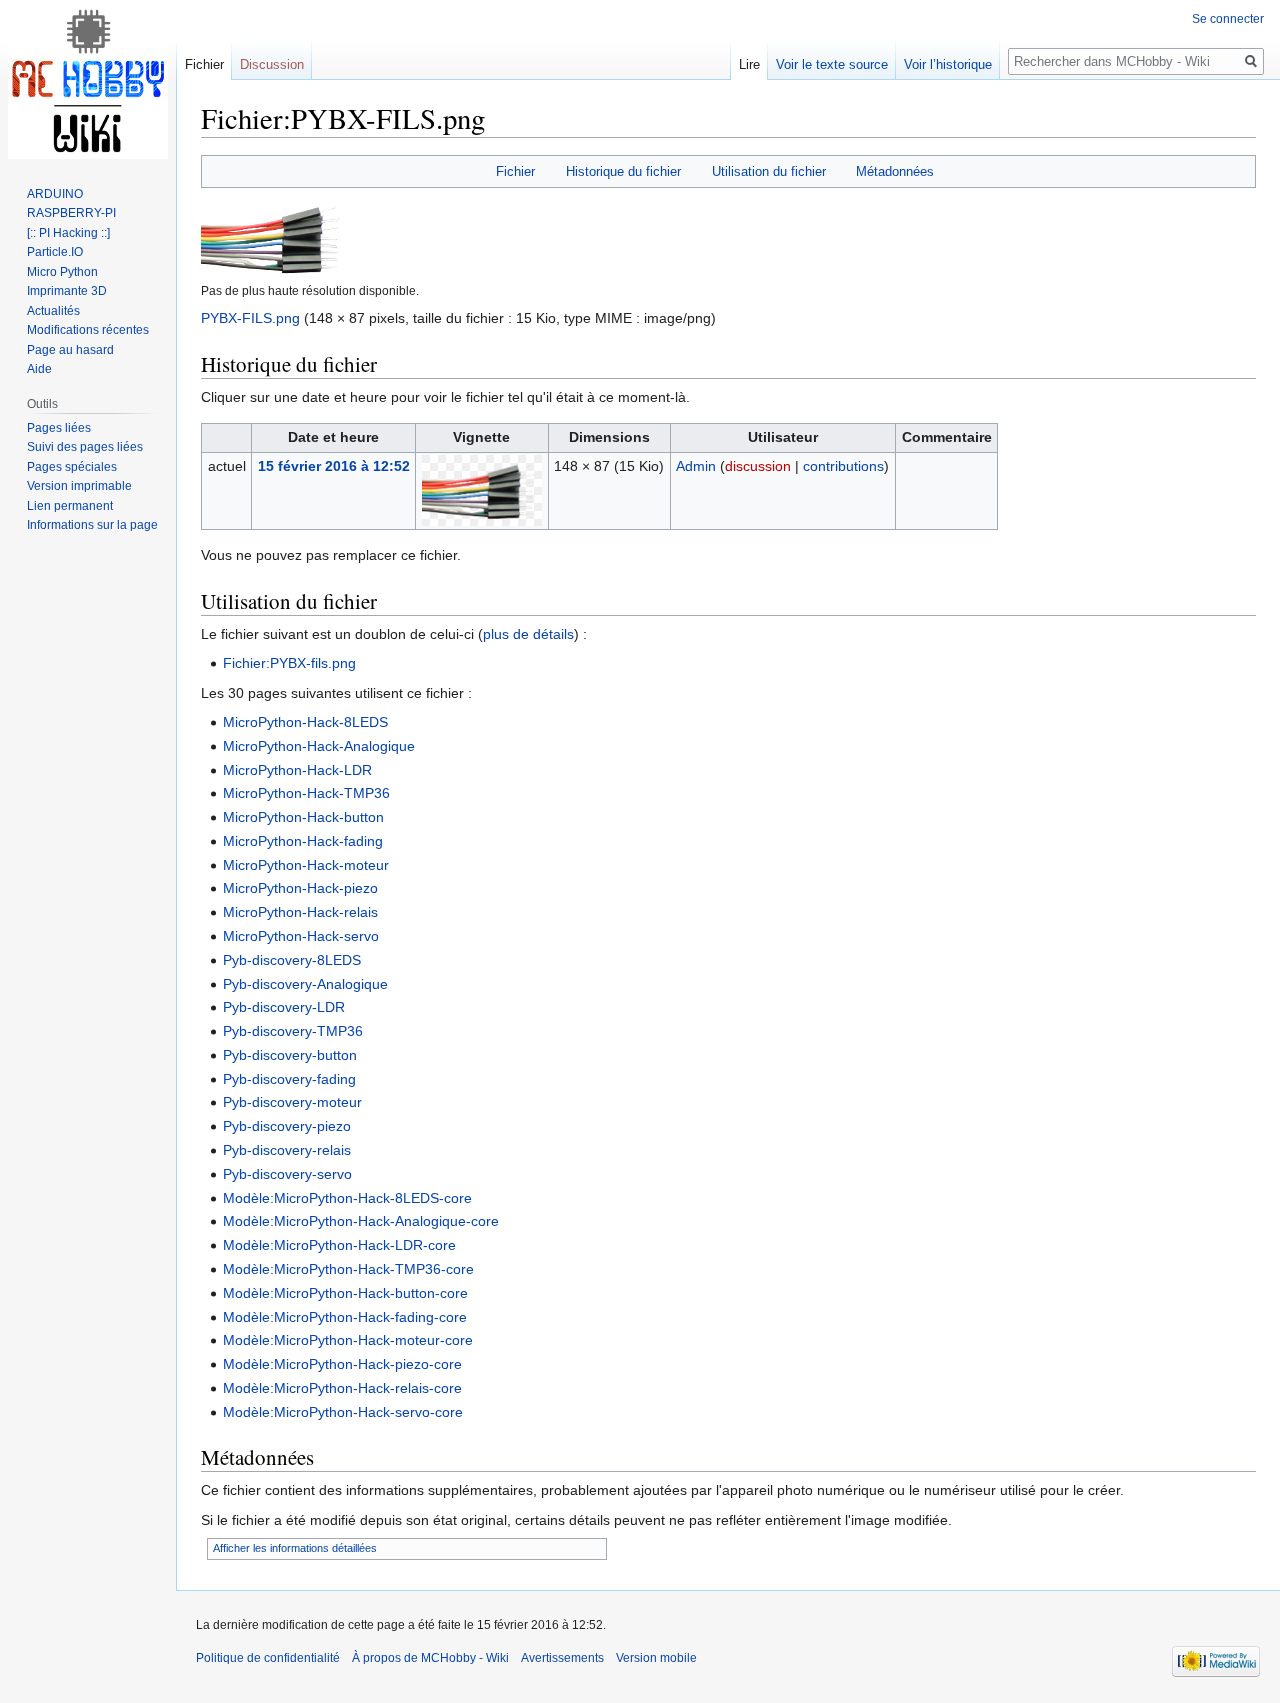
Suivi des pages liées (85, 447)
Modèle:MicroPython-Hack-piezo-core (342, 1364)
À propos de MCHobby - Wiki (430, 1658)
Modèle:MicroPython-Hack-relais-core (342, 1388)
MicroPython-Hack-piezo (300, 888)
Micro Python (62, 272)
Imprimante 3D (67, 291)
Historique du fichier (623, 171)
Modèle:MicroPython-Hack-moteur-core (348, 1340)
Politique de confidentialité (268, 1658)
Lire (749, 64)
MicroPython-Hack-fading (303, 841)
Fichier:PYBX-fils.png (289, 663)
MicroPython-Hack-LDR (297, 770)
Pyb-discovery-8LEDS (292, 960)
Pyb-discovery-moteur (292, 1102)
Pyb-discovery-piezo (287, 1126)
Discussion (272, 64)
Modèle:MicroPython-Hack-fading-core (345, 1317)
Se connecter (1228, 19)
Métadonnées (895, 171)
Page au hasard (70, 350)
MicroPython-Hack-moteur (306, 865)
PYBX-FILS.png (250, 318)
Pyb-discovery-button (290, 1055)
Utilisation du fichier (769, 171)
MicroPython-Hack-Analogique (319, 746)
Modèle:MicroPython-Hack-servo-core (343, 1412)
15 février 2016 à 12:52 (334, 466)
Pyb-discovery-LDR (284, 1007)
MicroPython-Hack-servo (301, 936)
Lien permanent (70, 506)
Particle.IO (55, 252)
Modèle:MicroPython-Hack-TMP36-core (348, 1269)
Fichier (515, 171)
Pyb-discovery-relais (287, 1150)
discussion (758, 466)
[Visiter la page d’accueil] (88, 80)
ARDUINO (55, 194)
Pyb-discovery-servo (287, 1174)
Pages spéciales (72, 467)
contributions (843, 466)
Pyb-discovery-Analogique (305, 984)
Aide (39, 369)
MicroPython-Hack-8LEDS (305, 722)
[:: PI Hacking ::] (68, 233)
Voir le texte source (832, 64)
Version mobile (656, 1658)
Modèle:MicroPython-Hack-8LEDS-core (347, 1198)
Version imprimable (79, 486)
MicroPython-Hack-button (303, 817)
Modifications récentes (88, 330)
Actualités (53, 311)
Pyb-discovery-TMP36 (293, 1031)
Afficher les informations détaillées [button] (295, 1548)
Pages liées (59, 428)
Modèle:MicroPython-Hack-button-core (345, 1293)
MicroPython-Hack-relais (300, 912)
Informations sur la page (92, 525)
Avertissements (562, 1658)
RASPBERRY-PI (71, 213)
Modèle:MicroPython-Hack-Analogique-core (361, 1221)
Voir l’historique (948, 64)
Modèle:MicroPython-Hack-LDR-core (339, 1245)
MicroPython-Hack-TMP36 (306, 793)
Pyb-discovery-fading (289, 1079)
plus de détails (528, 634)
